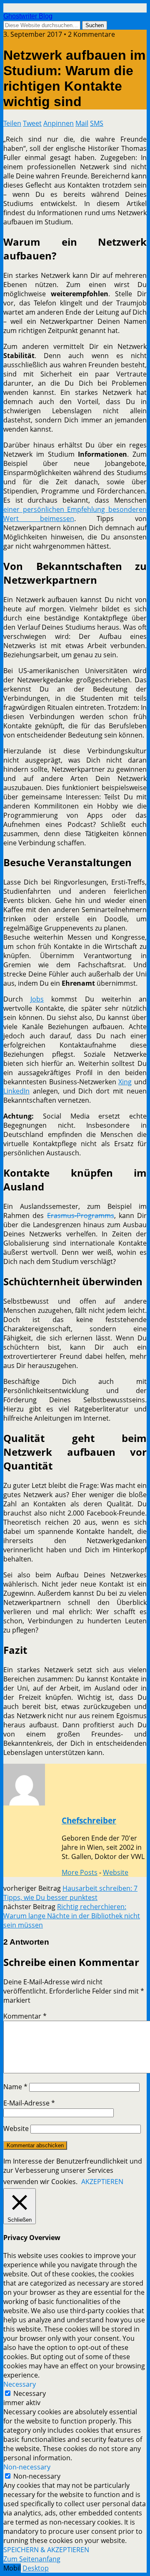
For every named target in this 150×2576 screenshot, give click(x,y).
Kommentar (25, 2016)
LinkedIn (16, 1091)
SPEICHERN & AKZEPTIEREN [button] (46, 2550)
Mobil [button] (12, 2568)
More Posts (80, 1872)
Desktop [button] (36, 2568)
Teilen (12, 123)
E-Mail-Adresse (29, 2103)
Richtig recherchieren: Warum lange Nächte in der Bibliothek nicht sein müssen (72, 1916)
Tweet (32, 123)
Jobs (37, 999)
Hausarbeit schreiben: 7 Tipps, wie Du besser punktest (70, 1893)
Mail (82, 123)
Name (15, 2087)
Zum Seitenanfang (32, 2559)
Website (116, 1872)
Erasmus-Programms (81, 1216)
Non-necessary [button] (27, 2467)
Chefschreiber (89, 1820)
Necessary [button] (20, 2384)
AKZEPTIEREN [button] (102, 2182)
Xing (125, 1082)
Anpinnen (59, 123)
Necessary (30, 2393)
